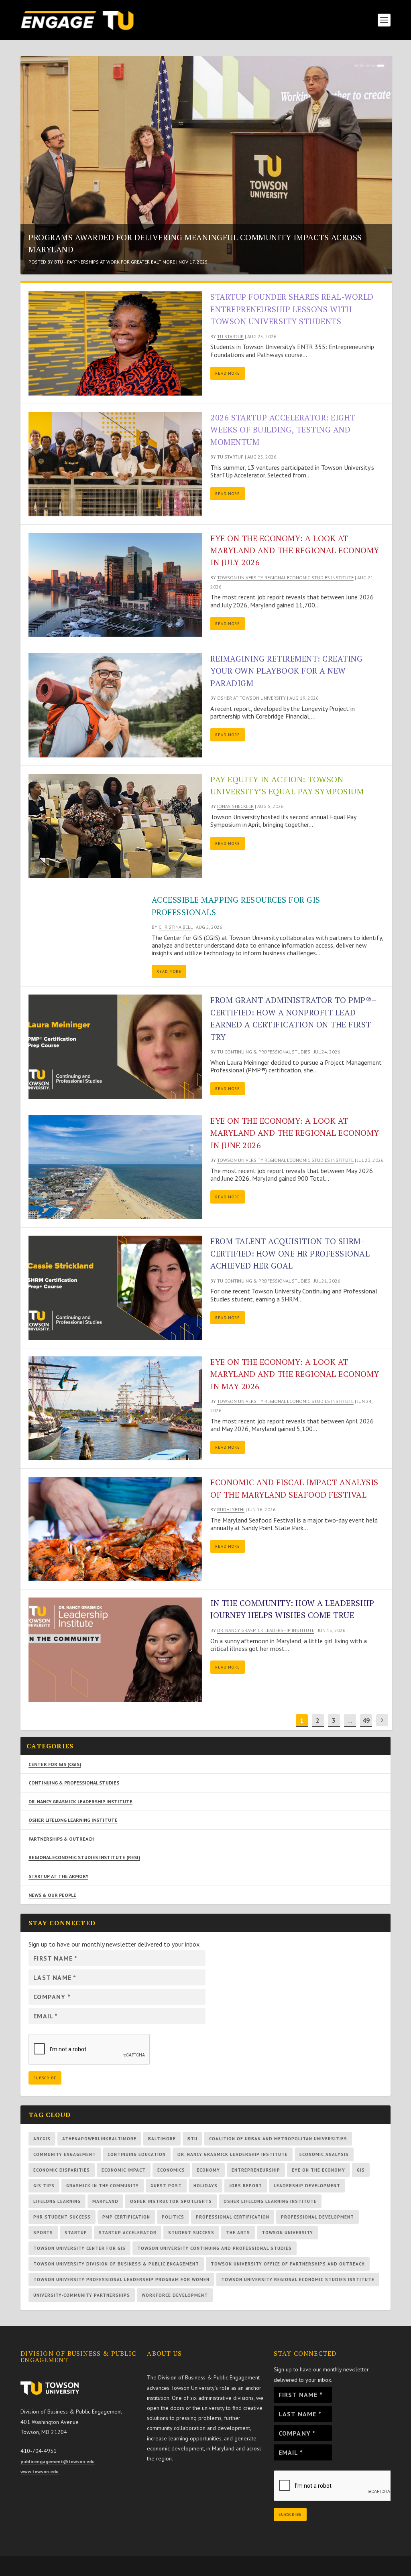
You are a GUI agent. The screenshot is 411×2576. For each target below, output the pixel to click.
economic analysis (324, 2154)
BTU (192, 2139)
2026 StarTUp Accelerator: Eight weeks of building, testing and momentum (283, 430)
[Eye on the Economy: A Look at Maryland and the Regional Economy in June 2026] (115, 1167)
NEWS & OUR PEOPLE (52, 1895)
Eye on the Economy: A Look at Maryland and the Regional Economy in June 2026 (295, 1133)
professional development (317, 2217)
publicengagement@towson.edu (58, 2461)
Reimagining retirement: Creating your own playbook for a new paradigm (196, 249)
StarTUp (76, 2233)
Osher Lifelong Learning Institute (270, 2201)
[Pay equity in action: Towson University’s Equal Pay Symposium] (115, 826)
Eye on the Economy (318, 2170)
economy (208, 2170)
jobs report (246, 2186)
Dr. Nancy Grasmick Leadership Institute (266, 1630)
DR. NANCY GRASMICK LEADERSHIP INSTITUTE (80, 1802)
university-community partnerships (82, 2295)
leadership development (307, 2186)
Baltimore (162, 2139)
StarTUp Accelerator (128, 2233)
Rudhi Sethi (231, 1509)
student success (191, 2233)
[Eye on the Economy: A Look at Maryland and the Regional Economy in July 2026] (115, 585)
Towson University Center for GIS (79, 2248)
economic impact (124, 2170)
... (350, 1720)
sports (43, 2233)
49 (366, 1720)
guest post (166, 2186)
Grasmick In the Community (103, 2186)
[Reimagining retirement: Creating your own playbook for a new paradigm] (115, 705)
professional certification (233, 2217)
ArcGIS (42, 2139)
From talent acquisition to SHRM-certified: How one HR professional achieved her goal (290, 1253)
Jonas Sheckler (235, 806)
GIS (361, 2170)
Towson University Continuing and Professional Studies (215, 2248)
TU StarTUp (230, 336)
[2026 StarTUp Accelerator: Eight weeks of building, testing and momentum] (115, 464)
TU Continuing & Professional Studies (264, 1052)
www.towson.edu (40, 2471)
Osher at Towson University (89, 262)
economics (171, 2170)
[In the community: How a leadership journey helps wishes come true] (115, 1650)
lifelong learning (57, 2201)
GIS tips (44, 2186)
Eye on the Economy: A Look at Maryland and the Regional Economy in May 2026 (295, 1374)
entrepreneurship (256, 2170)
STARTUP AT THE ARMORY (58, 1876)
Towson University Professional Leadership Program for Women (121, 2280)
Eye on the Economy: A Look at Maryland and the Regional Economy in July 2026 (295, 550)
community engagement (65, 2154)
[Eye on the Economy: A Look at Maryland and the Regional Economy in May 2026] (115, 1409)
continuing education (137, 2154)
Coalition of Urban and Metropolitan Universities (278, 2139)
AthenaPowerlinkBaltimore (99, 2139)
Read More (228, 373)
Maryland (105, 2201)
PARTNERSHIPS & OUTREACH (61, 1839)
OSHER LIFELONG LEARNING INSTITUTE (73, 1820)
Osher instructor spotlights (171, 2201)
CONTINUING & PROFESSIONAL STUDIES (74, 1783)
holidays (205, 2186)
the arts (238, 2233)
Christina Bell (175, 927)
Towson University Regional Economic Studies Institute (285, 578)
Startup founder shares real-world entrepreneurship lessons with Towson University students (292, 309)
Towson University (287, 2233)
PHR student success (62, 2217)
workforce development (175, 2295)
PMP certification (126, 2217)
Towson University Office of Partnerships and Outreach (288, 2264)
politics (173, 2217)
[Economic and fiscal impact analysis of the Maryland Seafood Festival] (115, 1529)
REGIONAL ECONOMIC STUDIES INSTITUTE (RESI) (84, 1857)
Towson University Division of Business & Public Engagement (116, 2264)
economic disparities (62, 2170)
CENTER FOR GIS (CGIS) (55, 1764)
